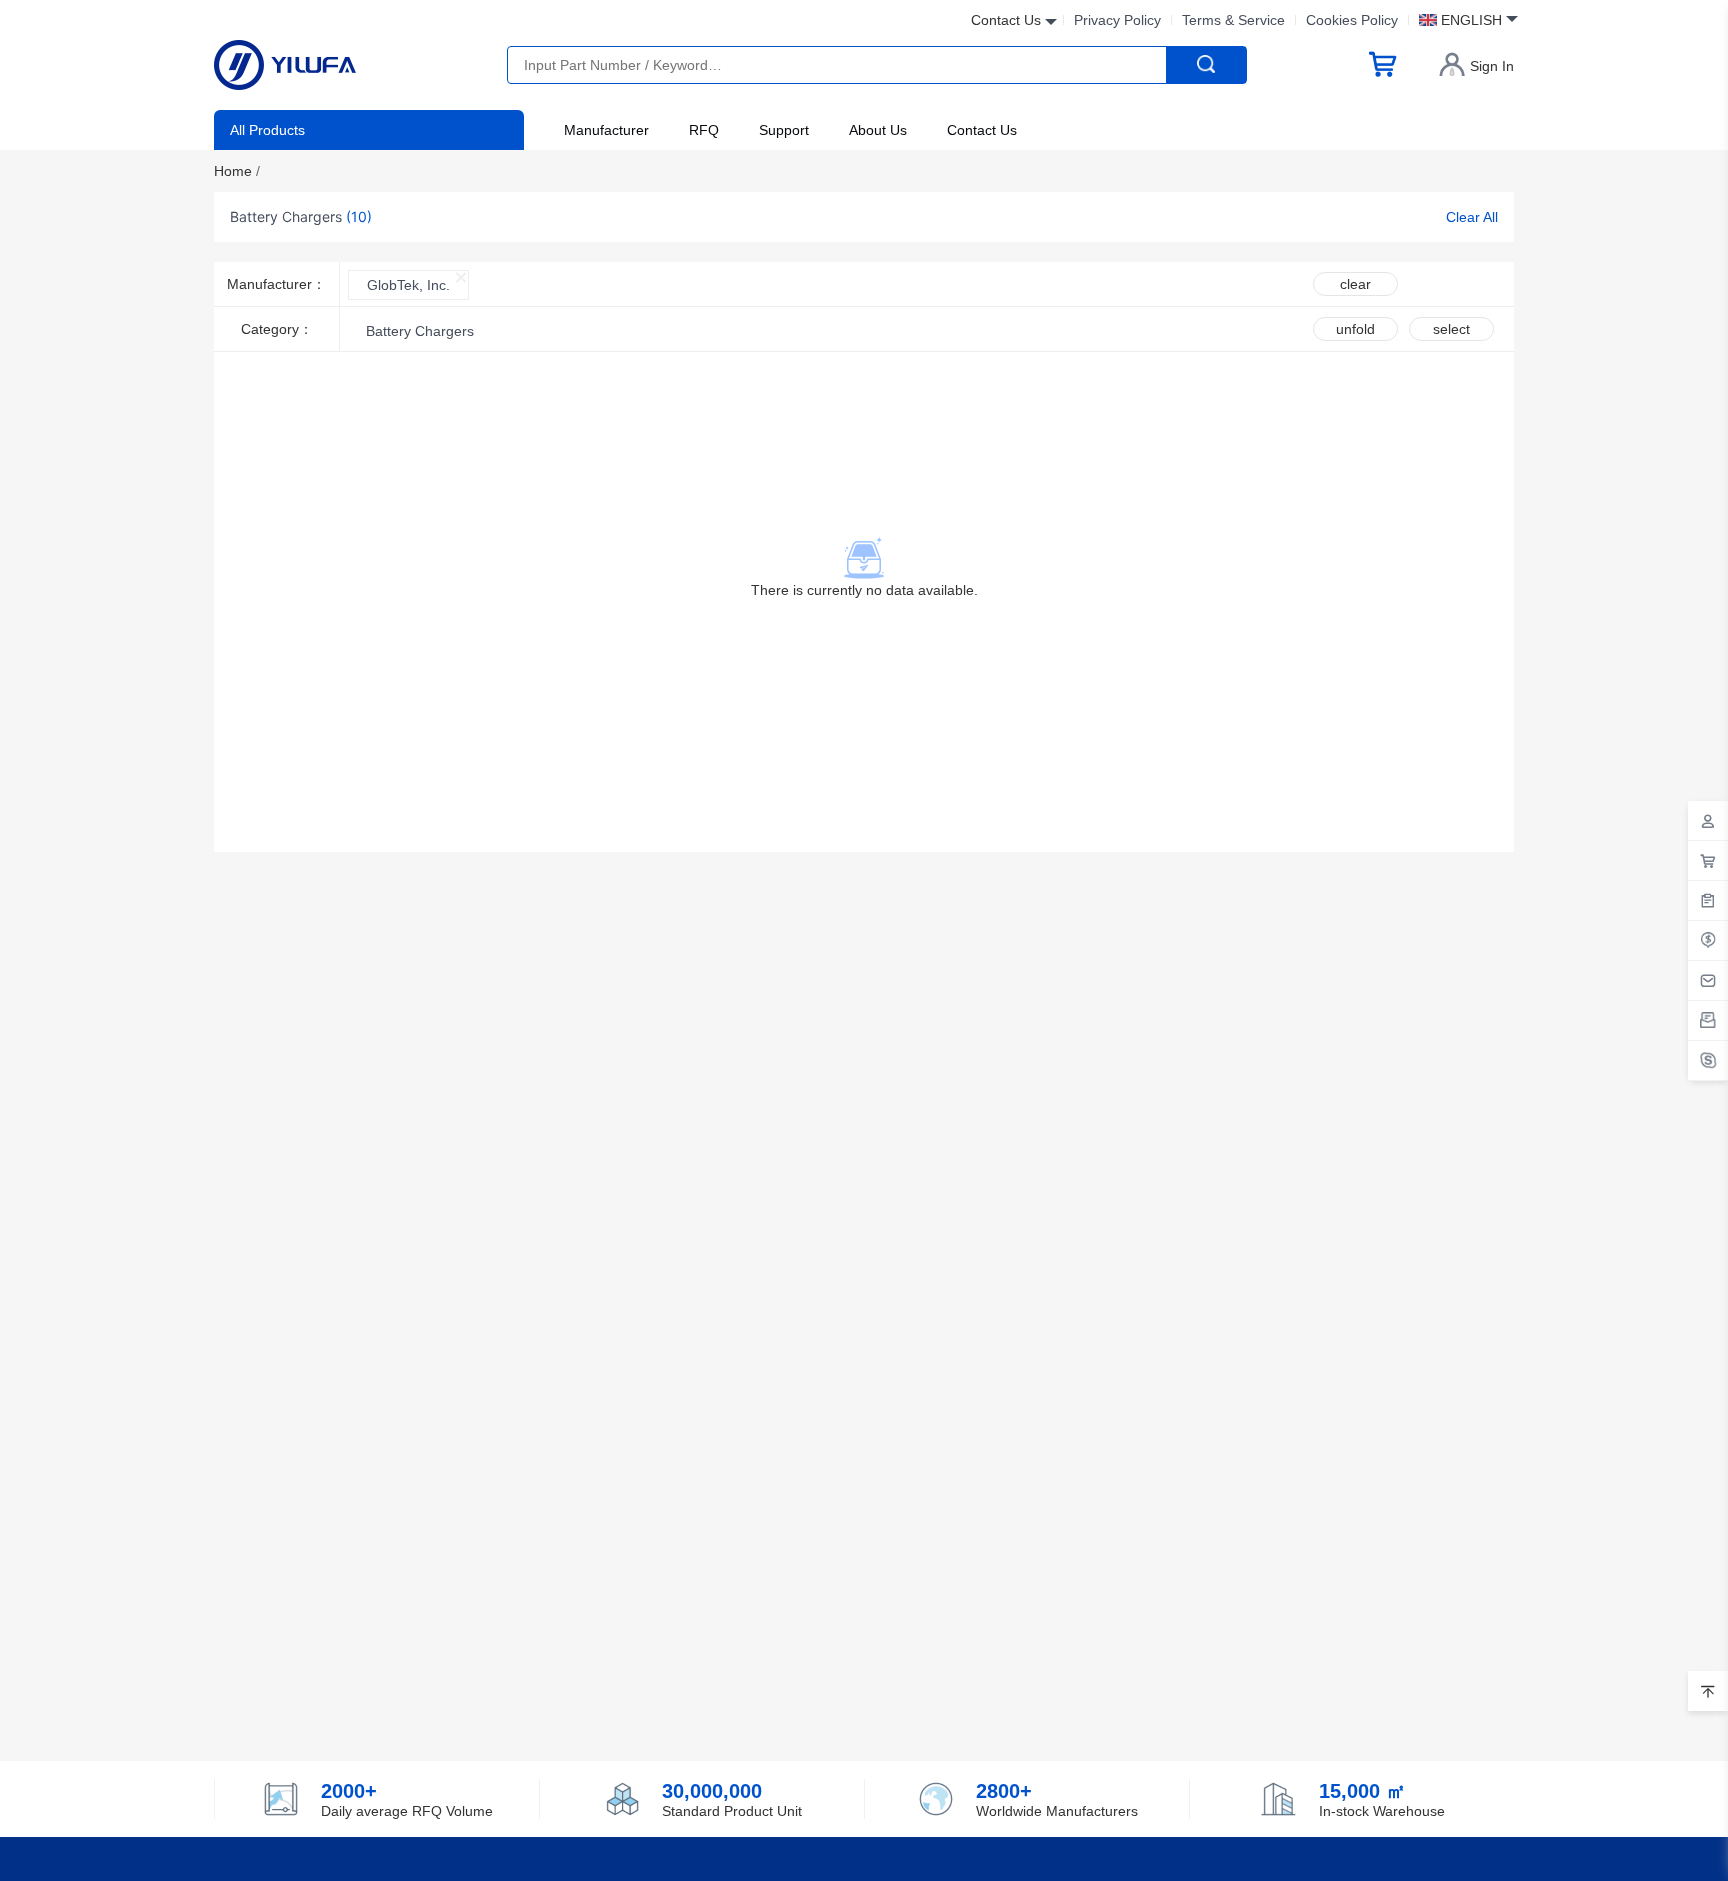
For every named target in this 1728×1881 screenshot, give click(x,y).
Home (237, 171)
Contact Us (982, 130)
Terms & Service (1233, 20)
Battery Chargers (420, 331)
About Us (878, 130)
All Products (267, 130)
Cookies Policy (1352, 20)
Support (784, 130)
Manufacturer (606, 130)
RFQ (704, 130)
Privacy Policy (1117, 20)
